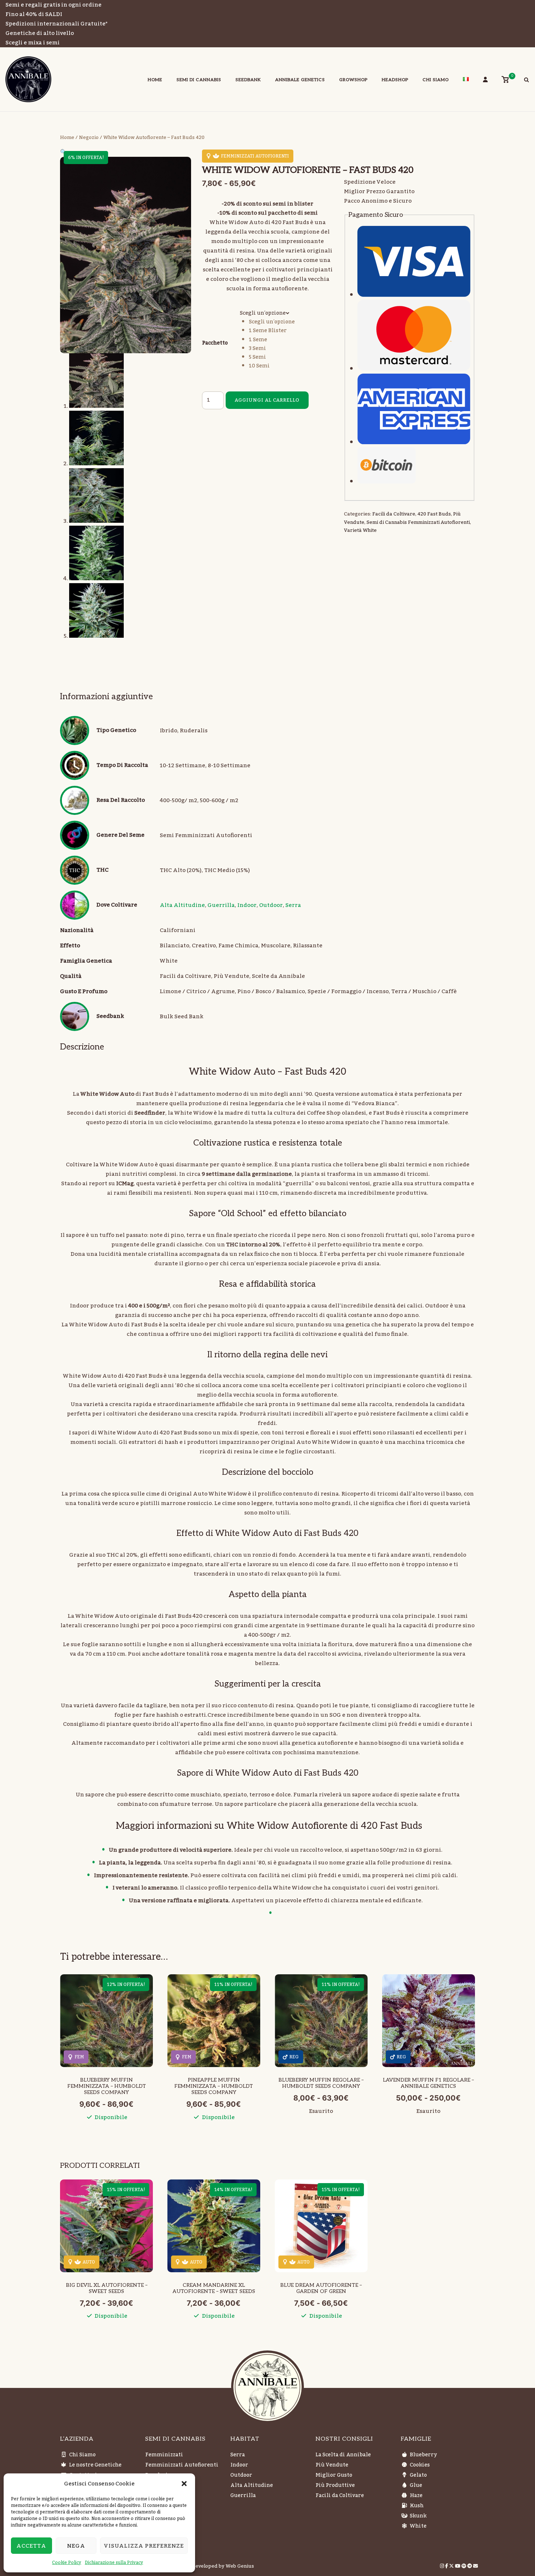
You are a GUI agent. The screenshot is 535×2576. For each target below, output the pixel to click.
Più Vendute (332, 2465)
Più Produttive (335, 2485)
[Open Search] (526, 81)
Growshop (353, 80)
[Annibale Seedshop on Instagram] (443, 2566)
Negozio (89, 138)
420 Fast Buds (434, 514)
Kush (417, 2506)
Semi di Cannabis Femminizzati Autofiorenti (418, 522)
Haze (416, 2496)
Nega (76, 2546)
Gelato (418, 2475)
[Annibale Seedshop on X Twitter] (452, 2566)
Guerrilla (221, 905)
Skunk (418, 2516)
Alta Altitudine (182, 905)
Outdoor (271, 905)
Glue (416, 2485)
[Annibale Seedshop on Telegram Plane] (470, 2566)
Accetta (31, 2546)
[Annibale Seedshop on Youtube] (458, 2566)
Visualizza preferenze (144, 2546)
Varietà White (360, 530)
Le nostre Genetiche (95, 2465)
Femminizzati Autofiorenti (182, 2465)
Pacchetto (215, 343)
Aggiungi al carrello (267, 400)
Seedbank (248, 80)
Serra (293, 905)
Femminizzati (164, 2455)
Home (155, 80)
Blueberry (423, 2455)
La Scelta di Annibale (343, 2455)
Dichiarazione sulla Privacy (114, 2563)
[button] (184, 2484)
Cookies (420, 2465)
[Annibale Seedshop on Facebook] (447, 2566)
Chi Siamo (436, 80)
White (418, 2526)
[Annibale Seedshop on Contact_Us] (475, 2566)
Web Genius (240, 2566)
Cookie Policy (67, 2563)
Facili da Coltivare (394, 514)
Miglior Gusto (334, 2475)
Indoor (247, 905)
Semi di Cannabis (199, 80)
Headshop (395, 80)
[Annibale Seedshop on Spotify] (464, 2566)
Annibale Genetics (300, 80)
